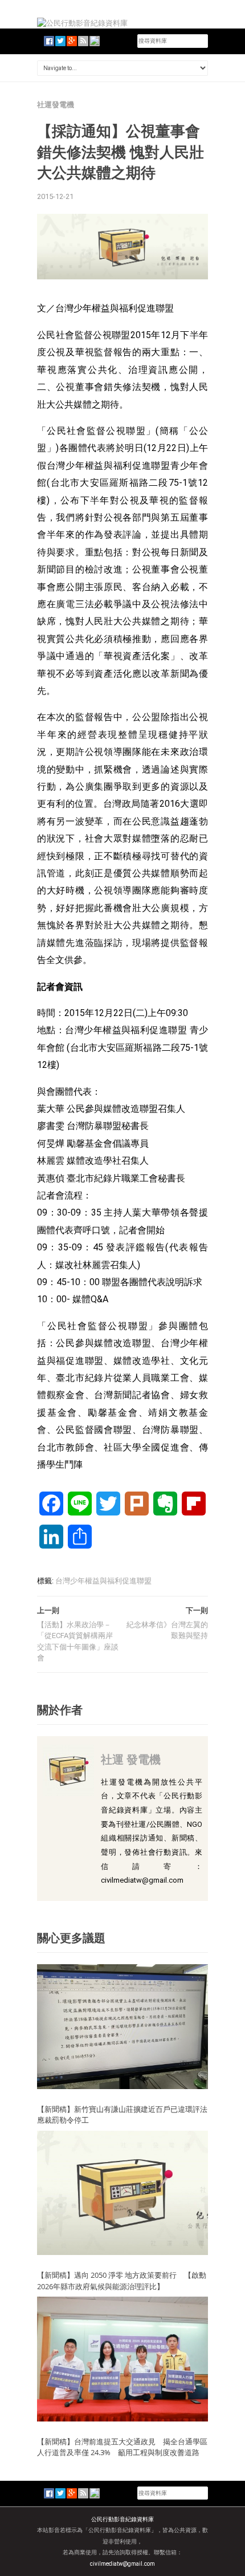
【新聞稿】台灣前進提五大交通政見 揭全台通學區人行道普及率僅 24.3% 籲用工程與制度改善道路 (122, 2447)
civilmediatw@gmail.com (122, 2564)
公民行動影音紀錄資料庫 (122, 2519)
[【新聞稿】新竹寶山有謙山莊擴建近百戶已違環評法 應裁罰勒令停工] (122, 2026)
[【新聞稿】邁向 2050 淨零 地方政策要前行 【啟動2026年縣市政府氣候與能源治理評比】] (122, 2193)
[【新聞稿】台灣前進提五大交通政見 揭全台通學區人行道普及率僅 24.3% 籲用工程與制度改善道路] (122, 2358)
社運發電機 (56, 105)
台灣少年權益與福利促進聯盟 (103, 1581)
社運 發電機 (131, 1759)
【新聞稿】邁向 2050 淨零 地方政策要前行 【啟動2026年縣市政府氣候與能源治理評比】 (122, 2281)
